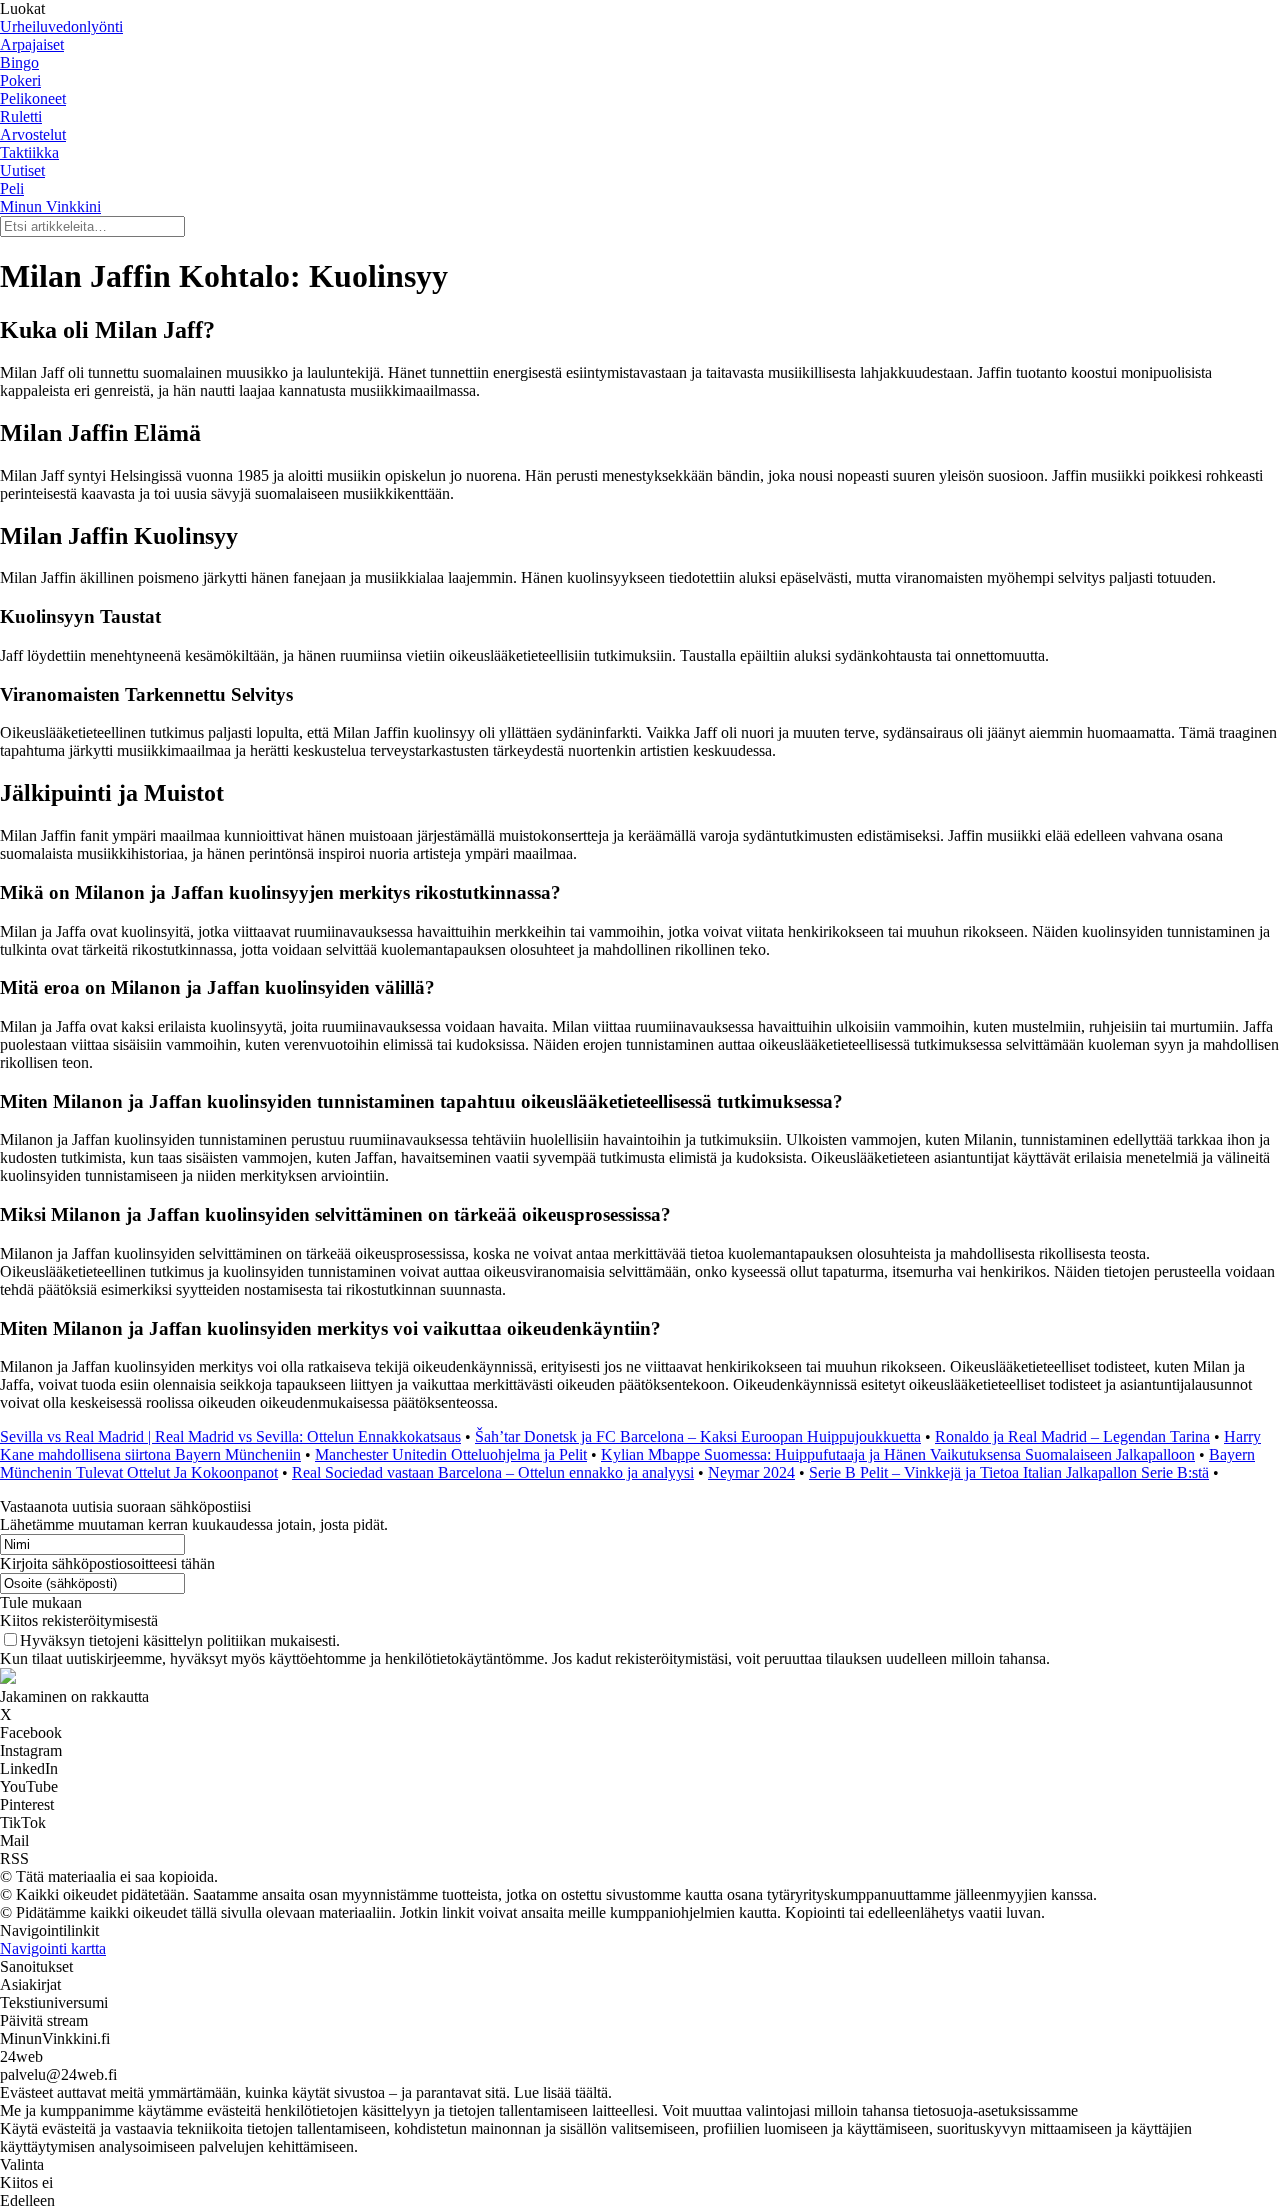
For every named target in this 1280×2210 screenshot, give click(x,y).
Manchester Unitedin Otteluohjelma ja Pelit (451, 1454)
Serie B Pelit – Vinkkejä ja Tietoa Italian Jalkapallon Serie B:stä (1009, 1472)
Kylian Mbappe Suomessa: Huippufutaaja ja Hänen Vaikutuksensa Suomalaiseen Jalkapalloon (898, 1454)
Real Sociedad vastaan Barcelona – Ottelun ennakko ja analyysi (493, 1472)
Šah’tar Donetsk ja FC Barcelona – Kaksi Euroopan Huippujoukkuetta (698, 1436)
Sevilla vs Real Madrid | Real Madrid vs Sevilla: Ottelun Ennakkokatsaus (230, 1436)
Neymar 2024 (751, 1472)
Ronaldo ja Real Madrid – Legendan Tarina (1072, 1436)
